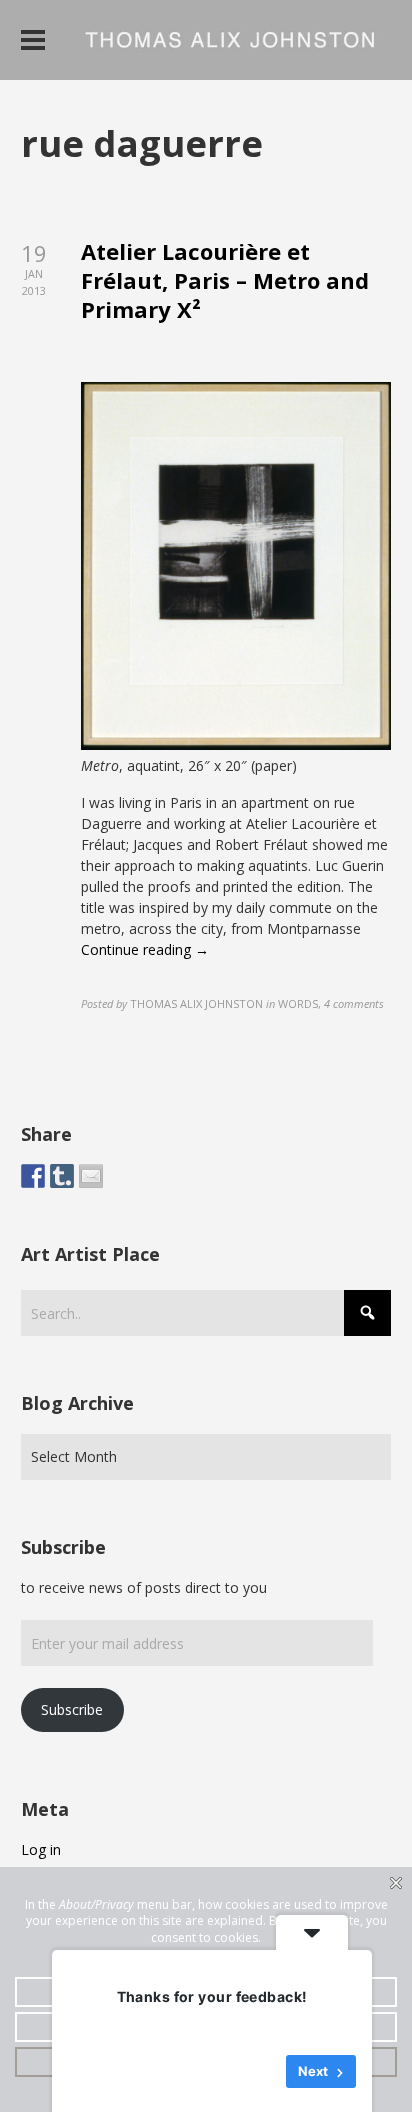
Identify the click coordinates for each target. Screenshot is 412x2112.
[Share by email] (91, 1176)
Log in (41, 1849)
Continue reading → (145, 949)
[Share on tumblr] (62, 1176)
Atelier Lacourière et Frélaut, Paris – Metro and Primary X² (225, 279)
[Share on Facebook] (33, 1176)
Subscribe (72, 1709)
